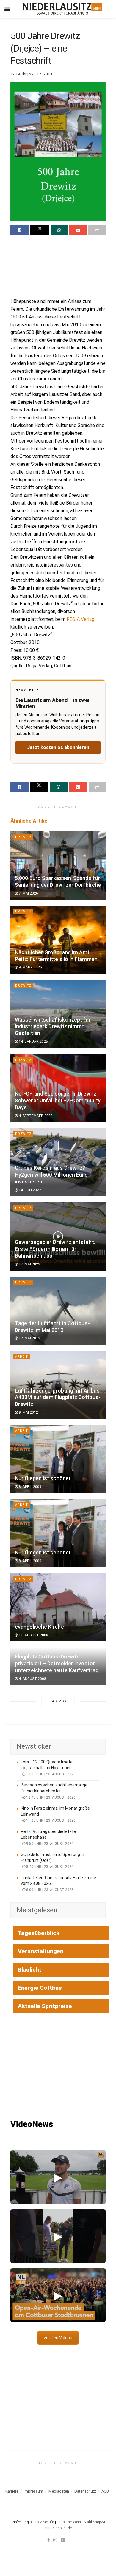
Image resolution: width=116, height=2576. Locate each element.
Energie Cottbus (40, 1988)
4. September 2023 (35, 1116)
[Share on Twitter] (40, 230)
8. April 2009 (30, 1487)
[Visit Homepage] (62, 9)
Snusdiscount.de (58, 2528)
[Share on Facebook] (20, 230)
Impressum (33, 2491)
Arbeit (22, 1357)
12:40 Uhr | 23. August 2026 (50, 1797)
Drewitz (23, 837)
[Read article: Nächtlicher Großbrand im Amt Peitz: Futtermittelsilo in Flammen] (58, 940)
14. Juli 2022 (29, 1190)
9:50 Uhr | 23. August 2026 (49, 1844)
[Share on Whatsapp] (59, 230)
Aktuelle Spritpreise (45, 2006)
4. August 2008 (32, 1679)
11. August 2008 (33, 1635)
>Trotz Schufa (42, 2522)
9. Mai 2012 (28, 1412)
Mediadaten (59, 2491)
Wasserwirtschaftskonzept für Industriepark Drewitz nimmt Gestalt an (53, 1027)
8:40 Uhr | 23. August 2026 (49, 1867)
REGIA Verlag (80, 619)
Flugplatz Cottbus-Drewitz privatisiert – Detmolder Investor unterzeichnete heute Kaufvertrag (57, 1664)
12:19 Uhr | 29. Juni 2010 (31, 74)
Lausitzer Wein (69, 2522)
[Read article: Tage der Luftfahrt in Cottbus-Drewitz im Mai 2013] (58, 1311)
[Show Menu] (7, 9)
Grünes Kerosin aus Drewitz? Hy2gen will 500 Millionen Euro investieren (51, 1175)
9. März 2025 (30, 967)
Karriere (12, 2491)
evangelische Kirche (39, 1627)
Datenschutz (85, 2491)
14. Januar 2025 (33, 1042)
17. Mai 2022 (29, 1264)
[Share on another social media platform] (97, 230)
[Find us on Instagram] (55, 2540)
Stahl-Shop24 (94, 2522)
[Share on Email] (78, 230)
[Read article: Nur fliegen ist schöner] (58, 1459)
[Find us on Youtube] (63, 2540)
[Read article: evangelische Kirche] (58, 1607)
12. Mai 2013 (29, 1338)
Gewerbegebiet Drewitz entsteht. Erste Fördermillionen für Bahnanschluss (55, 1249)
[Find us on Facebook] (49, 2540)
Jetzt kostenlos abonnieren (58, 747)
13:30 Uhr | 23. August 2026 (50, 1774)
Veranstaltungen (41, 1951)
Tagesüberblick (39, 1933)
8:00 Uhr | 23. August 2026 (49, 1890)
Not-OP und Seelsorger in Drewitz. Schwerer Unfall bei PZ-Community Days (58, 1101)
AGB (105, 2491)
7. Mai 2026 (28, 893)
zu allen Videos (58, 2338)
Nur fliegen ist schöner (43, 1478)
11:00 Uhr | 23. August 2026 (50, 1820)
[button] (58, 2177)
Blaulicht (30, 1970)
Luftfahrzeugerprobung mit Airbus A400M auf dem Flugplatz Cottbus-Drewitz (58, 1398)
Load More (58, 1701)
